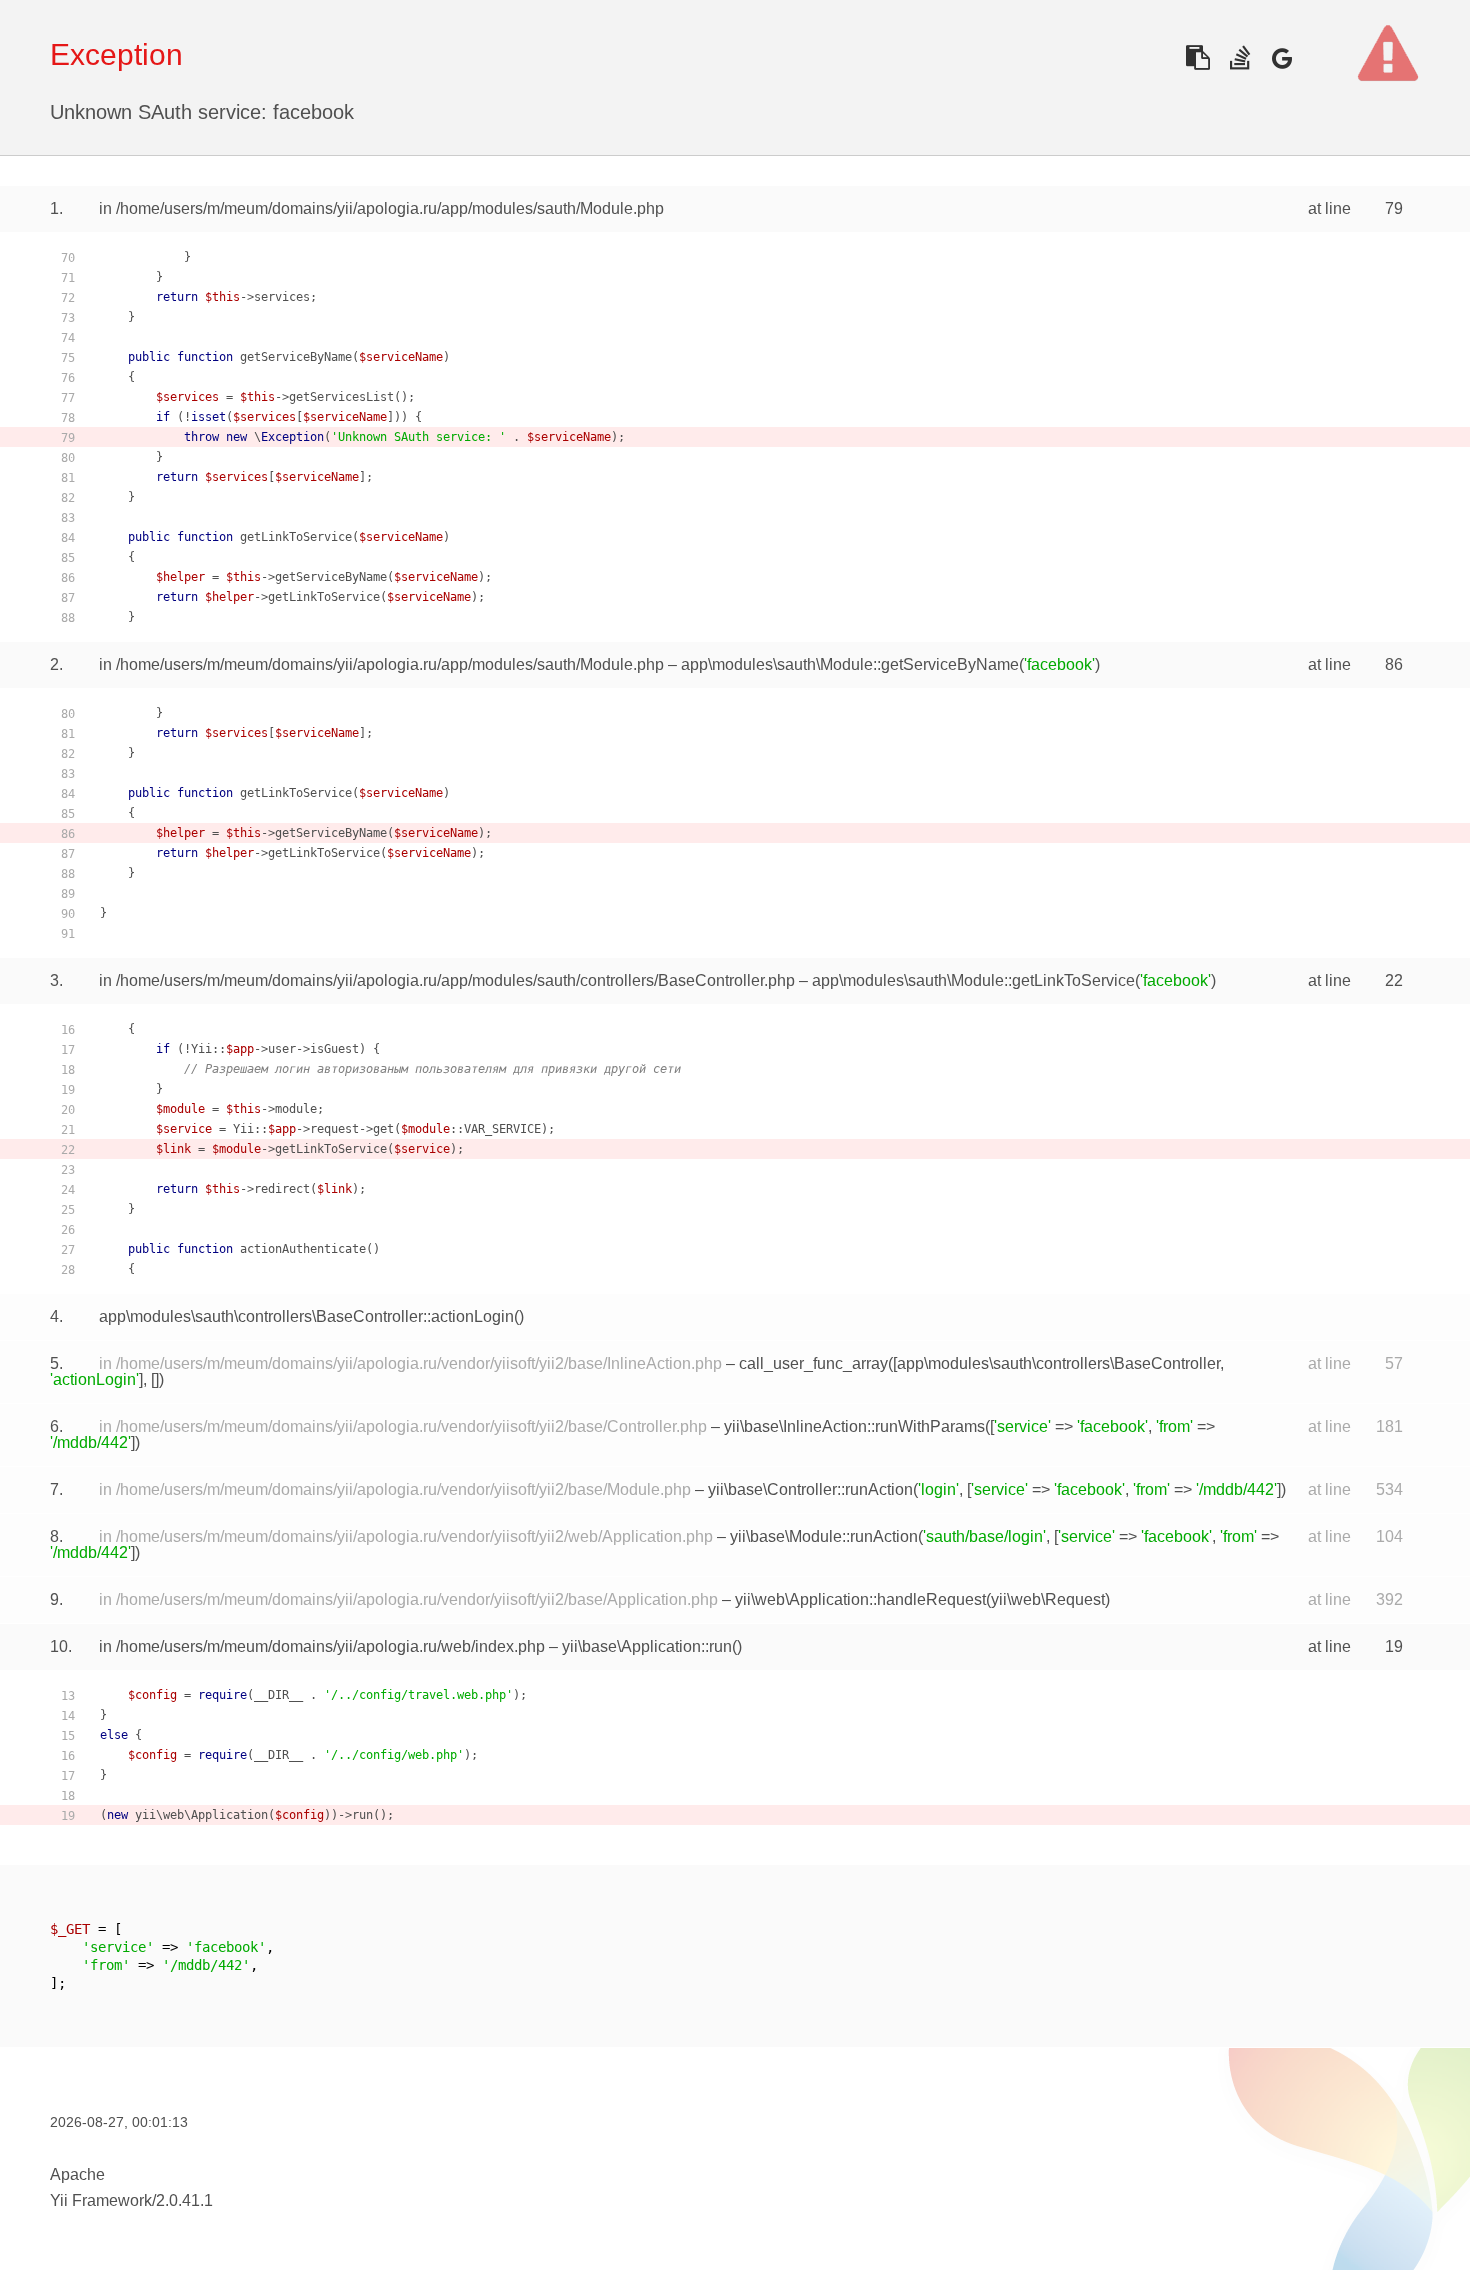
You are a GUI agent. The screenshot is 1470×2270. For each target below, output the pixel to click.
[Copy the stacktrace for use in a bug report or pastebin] (1197, 57)
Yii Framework (101, 2200)
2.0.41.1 (184, 2200)
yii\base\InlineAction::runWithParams (854, 1426)
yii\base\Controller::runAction (810, 1489)
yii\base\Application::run (647, 1646)
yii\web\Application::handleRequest (860, 1599)
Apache (77, 2174)
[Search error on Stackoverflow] (1239, 57)
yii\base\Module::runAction (824, 1536)
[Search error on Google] (1281, 57)
